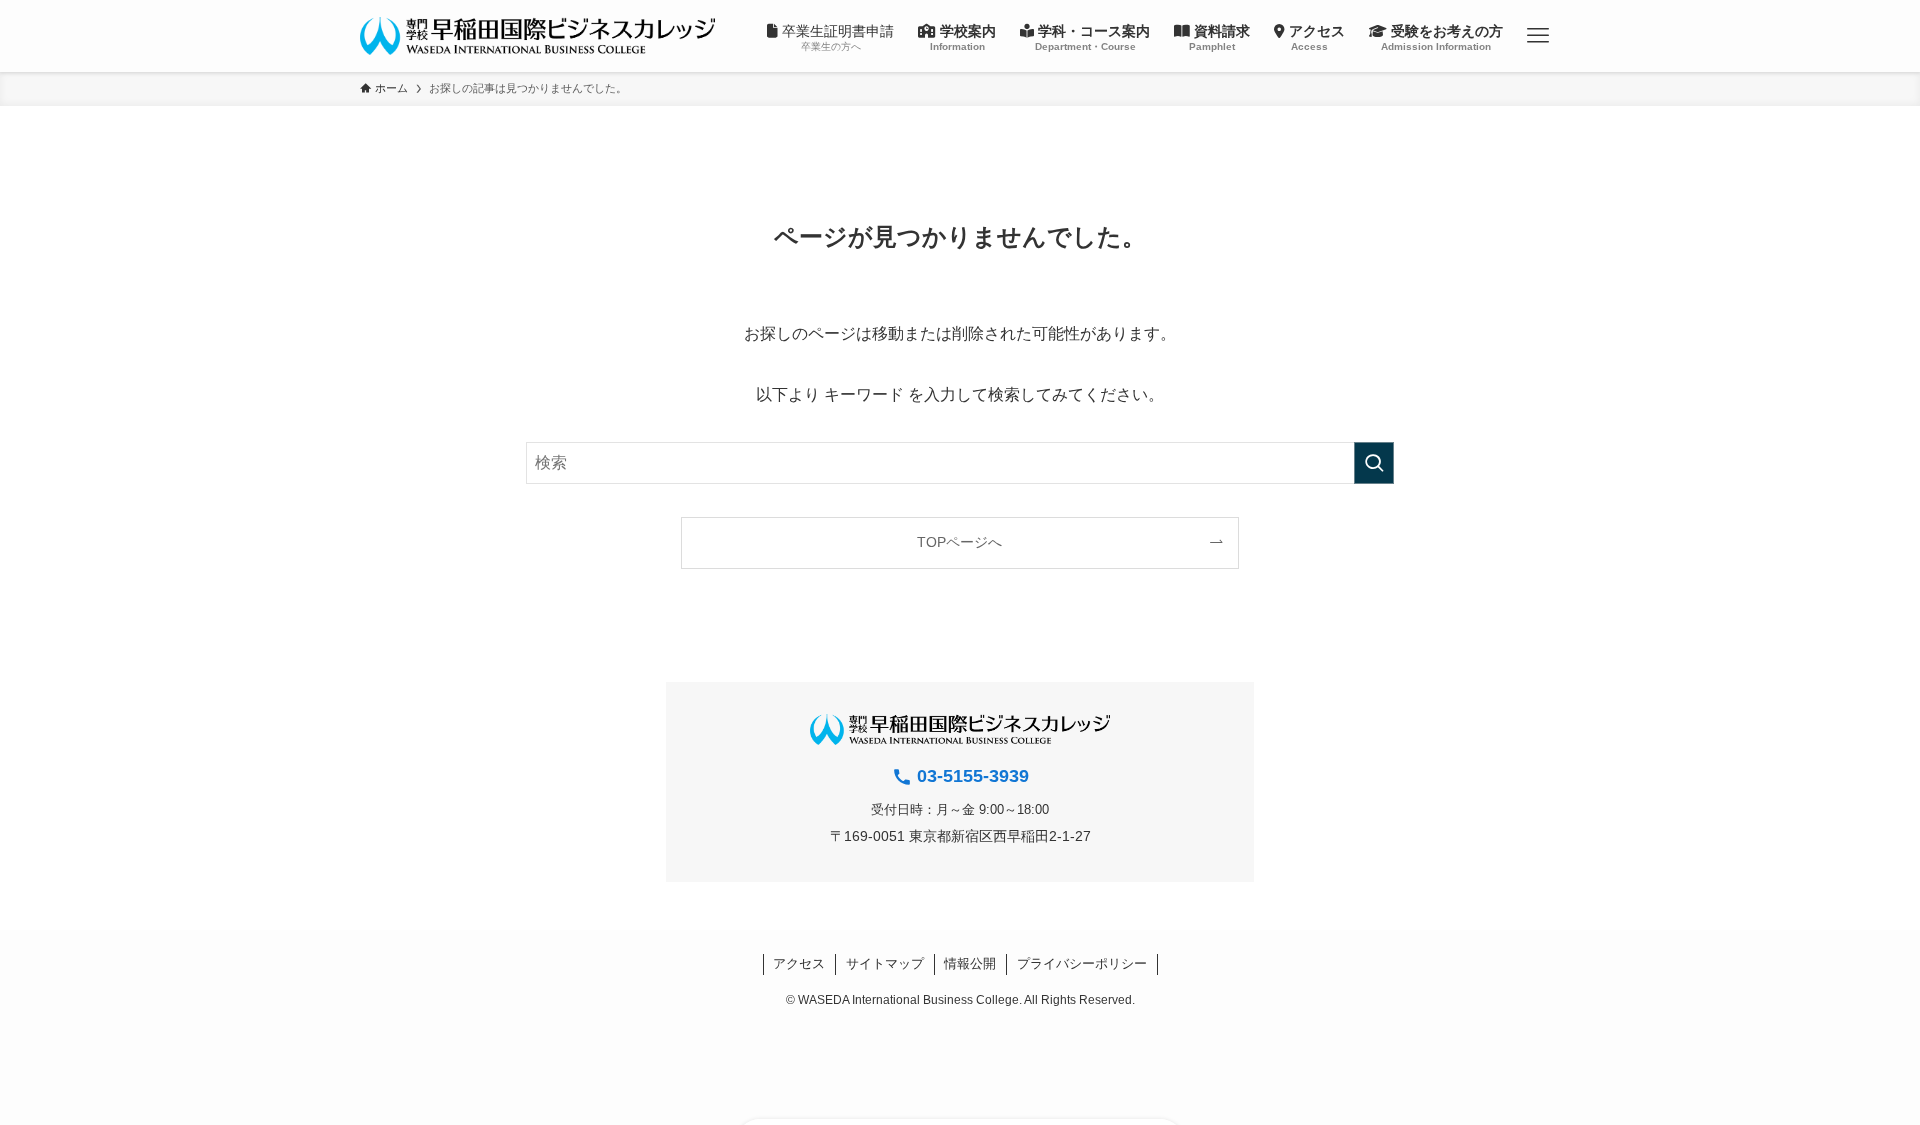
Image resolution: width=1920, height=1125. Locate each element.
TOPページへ (959, 542)
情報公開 (970, 963)
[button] (1537, 36)
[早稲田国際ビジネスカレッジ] (537, 36)
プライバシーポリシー (1082, 963)
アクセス (799, 963)
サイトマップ (885, 963)
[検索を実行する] (1374, 463)
